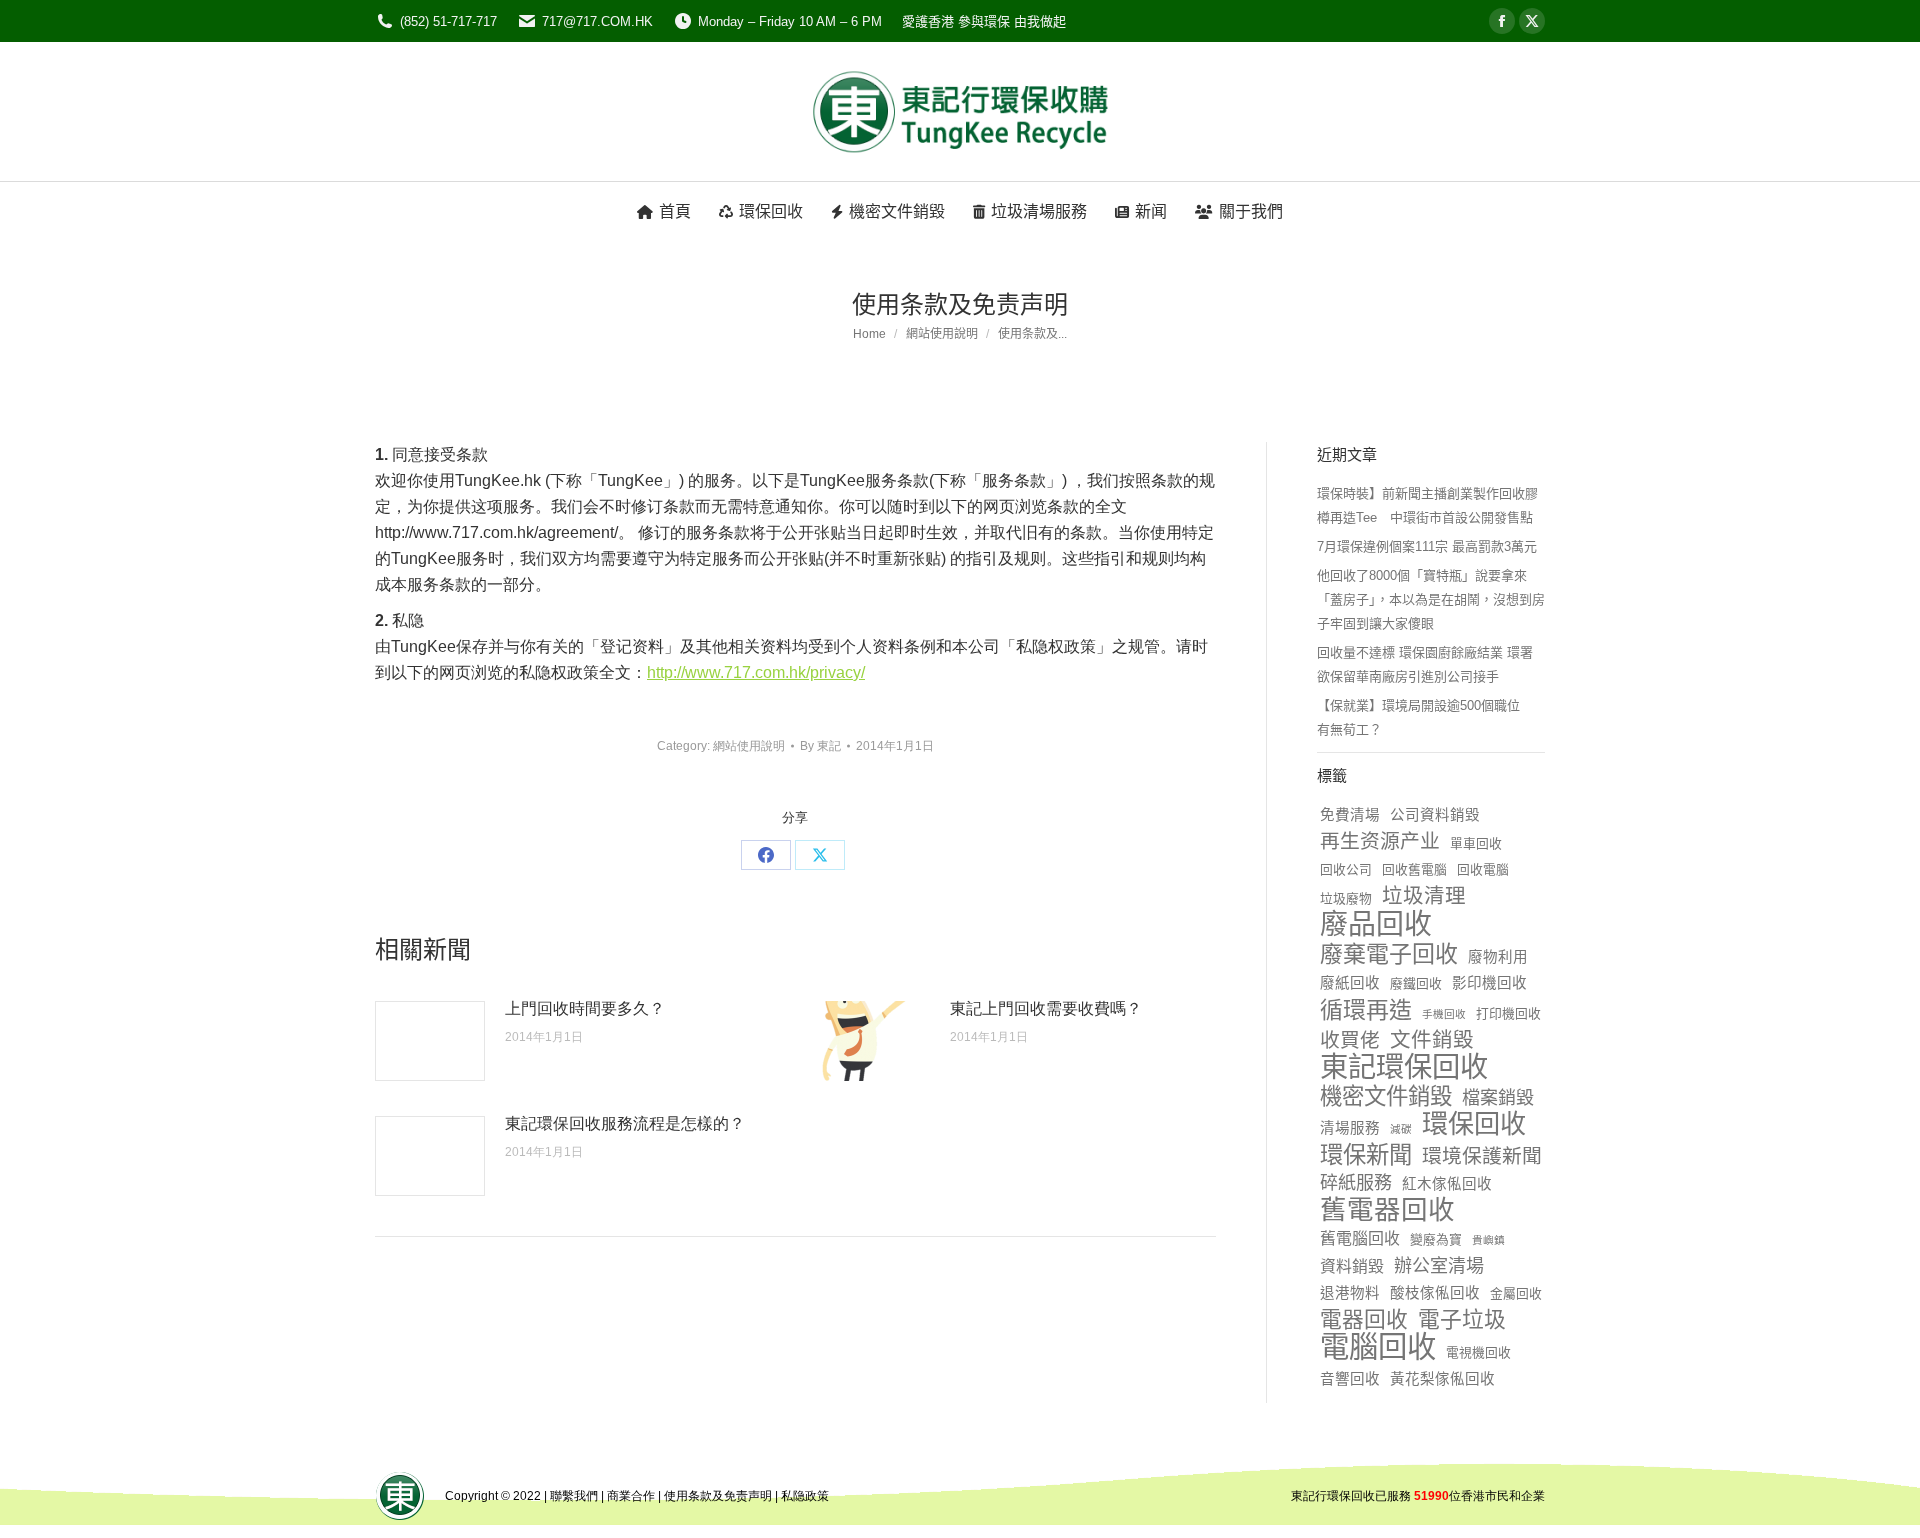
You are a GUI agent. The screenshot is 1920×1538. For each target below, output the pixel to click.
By (820, 746)
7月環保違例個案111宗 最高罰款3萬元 (1427, 546)
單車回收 (1476, 843)
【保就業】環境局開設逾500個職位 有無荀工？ (1425, 717)
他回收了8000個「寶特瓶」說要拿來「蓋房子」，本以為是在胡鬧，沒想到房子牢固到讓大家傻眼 (1431, 599)
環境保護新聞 (1482, 1156)
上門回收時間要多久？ (585, 1008)
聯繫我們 (574, 1496)
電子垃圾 (1462, 1320)
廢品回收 (1376, 925)
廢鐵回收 (1416, 983)
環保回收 (1474, 1124)
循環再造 (1366, 1010)
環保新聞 (1366, 1155)
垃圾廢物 (1346, 898)
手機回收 (1444, 1014)
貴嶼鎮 (1488, 1240)
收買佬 (1350, 1040)
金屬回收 (1516, 1293)
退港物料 (1350, 1293)
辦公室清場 (1439, 1266)
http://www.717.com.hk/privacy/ (756, 672)
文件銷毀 (1432, 1039)
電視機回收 (1478, 1352)
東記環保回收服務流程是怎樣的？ (625, 1123)
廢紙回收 (1350, 983)
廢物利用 (1498, 957)
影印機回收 (1489, 983)
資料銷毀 (1352, 1266)
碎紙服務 (1356, 1183)
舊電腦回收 (1360, 1238)
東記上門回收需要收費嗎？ (1046, 1008)
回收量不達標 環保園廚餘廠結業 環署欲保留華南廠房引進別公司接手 (1425, 664)
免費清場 (1350, 815)
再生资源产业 (1380, 841)
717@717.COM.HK (597, 21)
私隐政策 (805, 1496)
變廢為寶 (1436, 1239)
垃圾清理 (1424, 895)
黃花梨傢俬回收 (1442, 1379)
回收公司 (1346, 869)
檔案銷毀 (1498, 1098)
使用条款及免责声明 (718, 1496)
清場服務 (1350, 1128)
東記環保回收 (1404, 1067)
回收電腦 (1483, 869)
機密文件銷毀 (1386, 1097)
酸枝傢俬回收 (1435, 1293)
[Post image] (430, 1041)
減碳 (1401, 1129)
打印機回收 (1508, 1013)
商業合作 (631, 1496)
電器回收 (1364, 1320)
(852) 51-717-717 (448, 21)
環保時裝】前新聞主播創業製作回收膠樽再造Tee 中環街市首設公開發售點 (1427, 505)
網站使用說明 (749, 746)
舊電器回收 (1387, 1210)
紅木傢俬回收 (1447, 1184)
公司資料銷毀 (1435, 815)
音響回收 (1350, 1379)
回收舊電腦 (1414, 869)
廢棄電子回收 (1389, 954)
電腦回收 (1378, 1347)
